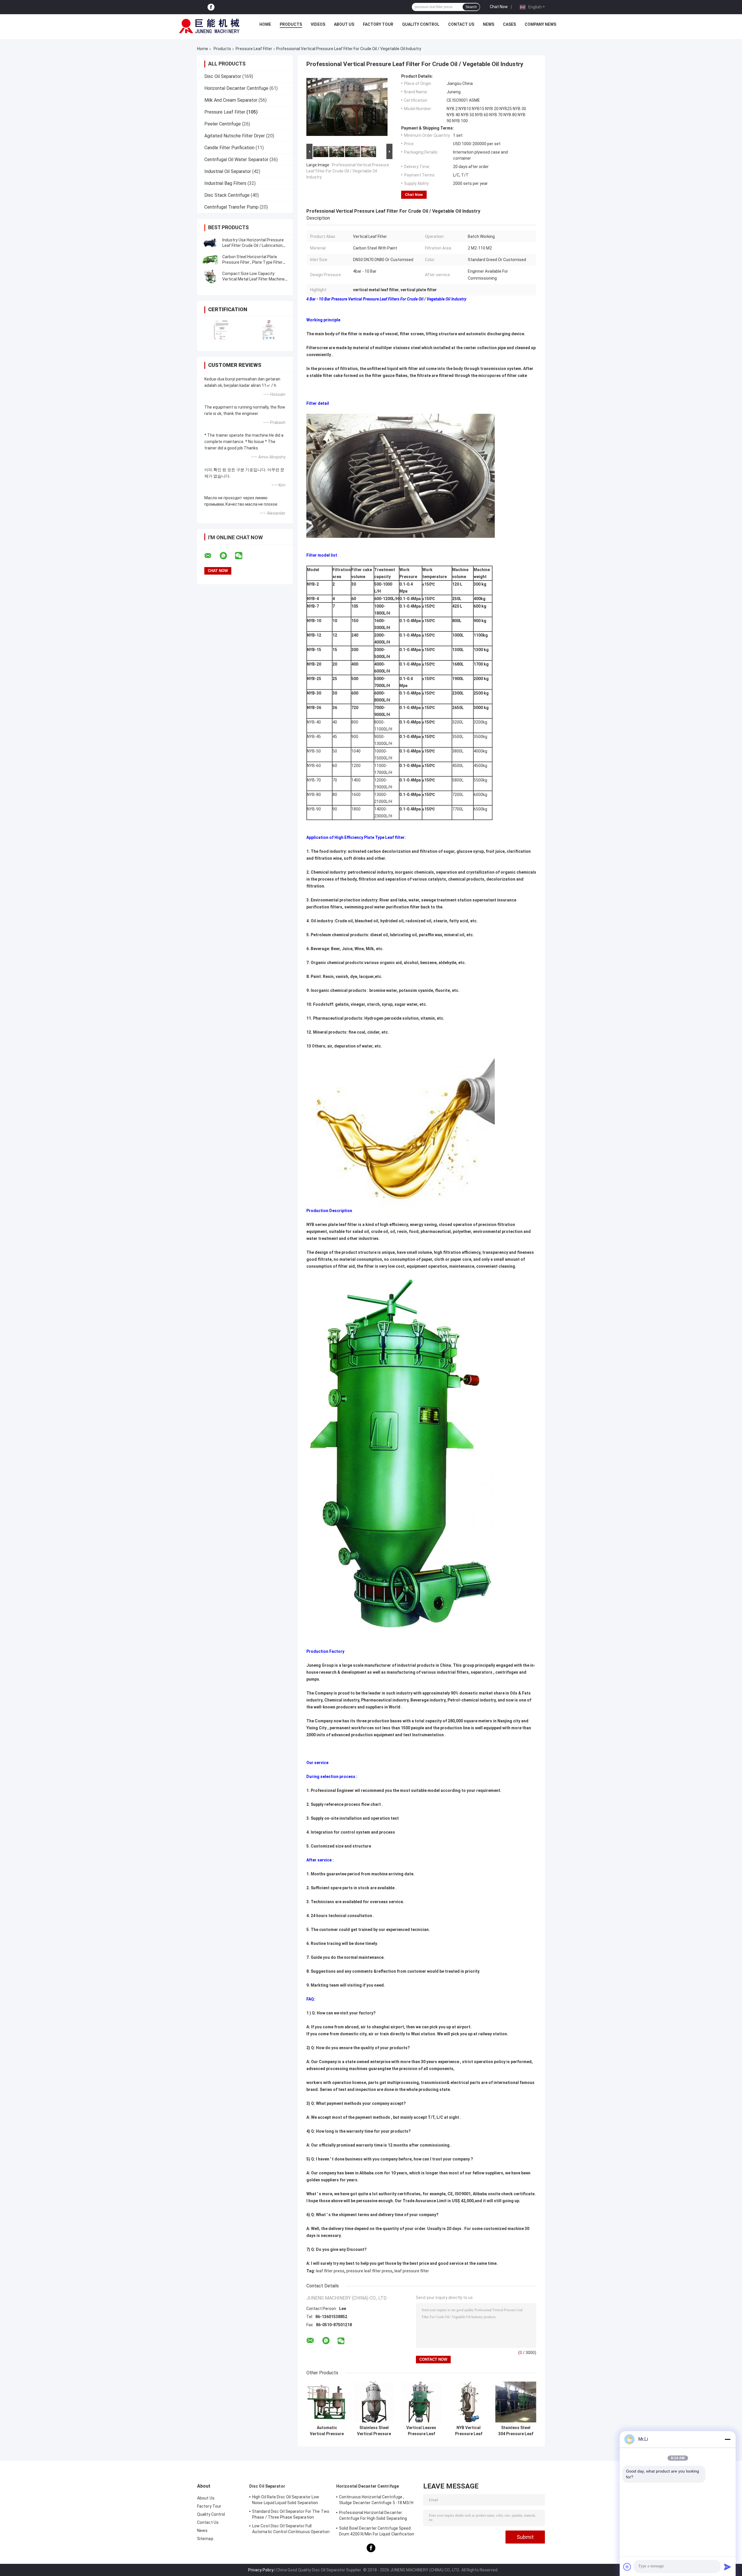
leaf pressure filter (412, 2271)
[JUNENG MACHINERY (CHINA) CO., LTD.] (209, 26)
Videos (318, 24)
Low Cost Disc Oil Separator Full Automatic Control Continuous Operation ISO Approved (291, 2530)
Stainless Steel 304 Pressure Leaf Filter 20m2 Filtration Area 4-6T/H (516, 2431)
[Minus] (728, 2439)
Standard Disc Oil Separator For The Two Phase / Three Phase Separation (291, 2514)
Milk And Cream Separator (231, 100)
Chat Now (499, 7)
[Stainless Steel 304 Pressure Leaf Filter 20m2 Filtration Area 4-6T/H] (516, 2402)
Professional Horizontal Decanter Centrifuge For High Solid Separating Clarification (373, 2516)
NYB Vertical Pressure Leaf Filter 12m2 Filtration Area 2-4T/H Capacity (469, 2431)
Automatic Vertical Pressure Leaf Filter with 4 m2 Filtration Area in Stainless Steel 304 (327, 2431)
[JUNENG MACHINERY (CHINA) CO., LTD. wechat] (242, 556)
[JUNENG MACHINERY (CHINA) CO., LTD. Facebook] (211, 7)
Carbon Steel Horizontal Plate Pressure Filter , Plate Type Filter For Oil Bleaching (252, 262)
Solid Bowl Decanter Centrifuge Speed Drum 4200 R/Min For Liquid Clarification (377, 2531)
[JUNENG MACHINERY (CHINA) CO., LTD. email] (212, 556)
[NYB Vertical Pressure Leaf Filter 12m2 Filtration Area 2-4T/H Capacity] (469, 2402)
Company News (540, 24)
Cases (509, 24)
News (489, 24)
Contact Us (461, 24)
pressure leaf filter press (369, 2271)
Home (265, 24)
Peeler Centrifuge (223, 124)
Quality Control (421, 24)
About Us (344, 24)
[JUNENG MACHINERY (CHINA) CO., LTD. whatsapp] (227, 556)
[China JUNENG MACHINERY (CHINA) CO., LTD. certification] (221, 330)
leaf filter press (330, 2271)
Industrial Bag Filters (225, 183)
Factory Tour (378, 24)
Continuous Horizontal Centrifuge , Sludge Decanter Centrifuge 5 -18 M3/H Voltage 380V (376, 2501)
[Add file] (627, 2567)
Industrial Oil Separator (228, 171)
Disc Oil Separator (223, 76)
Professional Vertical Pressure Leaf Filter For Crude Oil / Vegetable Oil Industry (348, 171)
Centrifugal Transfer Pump (231, 207)
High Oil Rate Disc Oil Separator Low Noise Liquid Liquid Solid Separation (286, 2500)
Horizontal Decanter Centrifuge (236, 88)
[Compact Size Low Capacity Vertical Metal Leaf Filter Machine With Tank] (210, 276)
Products (291, 24)
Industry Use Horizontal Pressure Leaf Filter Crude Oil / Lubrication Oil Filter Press (253, 245)
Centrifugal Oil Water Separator (236, 160)
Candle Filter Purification (229, 148)
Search (471, 7)
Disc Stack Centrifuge (227, 195)
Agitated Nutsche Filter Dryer (235, 136)
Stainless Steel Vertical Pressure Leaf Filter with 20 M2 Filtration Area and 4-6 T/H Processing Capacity (374, 2431)
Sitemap (205, 2539)
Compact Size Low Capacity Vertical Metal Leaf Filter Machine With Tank (253, 279)
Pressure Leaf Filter (254, 49)
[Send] (728, 2567)
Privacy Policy (261, 2570)
